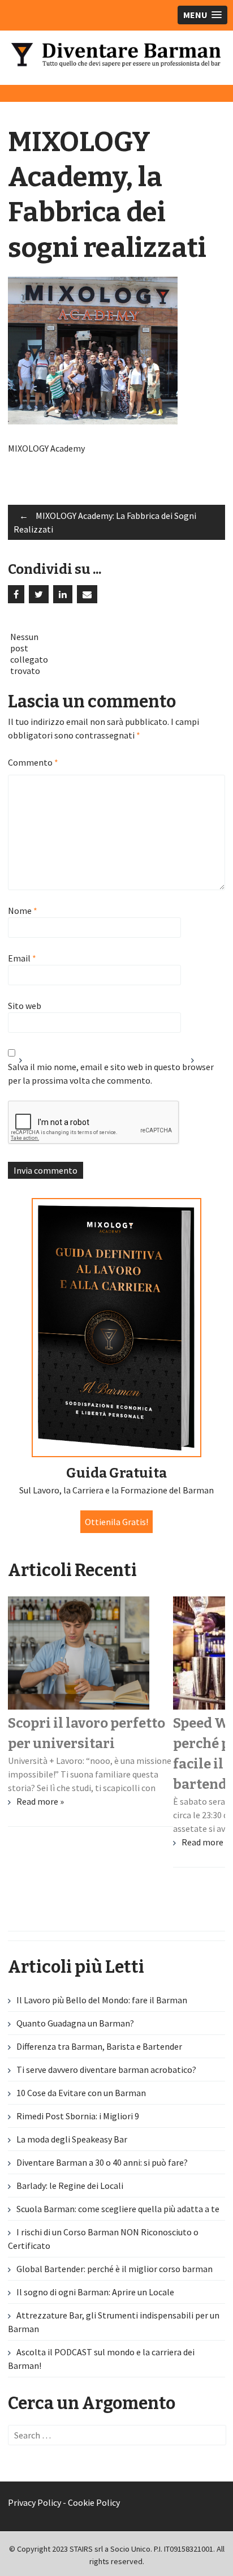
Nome (23, 911)
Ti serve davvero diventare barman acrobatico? (106, 2070)
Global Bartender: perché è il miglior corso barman (115, 2269)
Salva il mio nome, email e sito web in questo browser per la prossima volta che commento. (111, 1074)
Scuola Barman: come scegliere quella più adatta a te (118, 2209)
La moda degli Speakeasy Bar (72, 2139)
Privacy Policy (34, 2502)
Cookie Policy (94, 2502)
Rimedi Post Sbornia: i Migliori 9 (78, 2116)
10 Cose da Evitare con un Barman (81, 2093)
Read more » (40, 1801)
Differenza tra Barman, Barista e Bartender (99, 2046)
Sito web (25, 1006)
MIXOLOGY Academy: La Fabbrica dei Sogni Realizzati (105, 522)
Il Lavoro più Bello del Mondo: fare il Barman (102, 2000)
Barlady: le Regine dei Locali (70, 2186)
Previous (31, 1065)
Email (22, 958)
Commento (33, 762)
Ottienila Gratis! (116, 1522)
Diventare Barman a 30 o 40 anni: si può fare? (102, 2162)
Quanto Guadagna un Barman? (75, 2023)
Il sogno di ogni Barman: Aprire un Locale (95, 2292)
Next (202, 1065)
